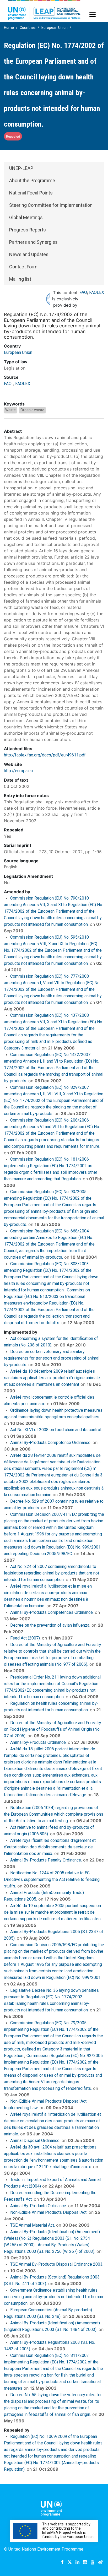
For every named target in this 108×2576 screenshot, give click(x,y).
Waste (10, 410)
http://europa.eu (18, 771)
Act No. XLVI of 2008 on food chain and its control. (56, 1430)
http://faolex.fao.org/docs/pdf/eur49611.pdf (45, 755)
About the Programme (32, 180)
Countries (28, 28)
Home (9, 28)
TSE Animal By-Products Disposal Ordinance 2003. (57, 2264)
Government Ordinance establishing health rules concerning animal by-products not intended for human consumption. (53, 2297)
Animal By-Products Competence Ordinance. (51, 1443)
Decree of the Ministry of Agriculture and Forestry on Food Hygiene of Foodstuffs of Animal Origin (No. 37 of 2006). (53, 1729)
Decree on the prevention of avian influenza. (50, 1625)
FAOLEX (97, 292)
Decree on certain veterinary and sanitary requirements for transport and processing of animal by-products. (52, 1358)
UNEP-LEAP (21, 168)
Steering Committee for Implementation (51, 205)
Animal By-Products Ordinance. (39, 2206)
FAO (83, 292)
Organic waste (32, 410)
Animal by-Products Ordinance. (38, 1742)
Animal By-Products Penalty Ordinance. (46, 1860)
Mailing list (20, 279)
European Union (55, 28)
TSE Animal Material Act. (33, 2225)
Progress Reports (28, 230)
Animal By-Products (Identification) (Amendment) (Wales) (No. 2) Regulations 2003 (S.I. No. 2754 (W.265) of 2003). (52, 2238)
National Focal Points (31, 193)
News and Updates (29, 254)
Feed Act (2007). (25, 1638)
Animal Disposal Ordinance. (35, 2141)
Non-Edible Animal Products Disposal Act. (49, 2212)
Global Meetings (26, 217)
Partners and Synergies (33, 242)
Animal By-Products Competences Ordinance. (52, 1612)
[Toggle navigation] (93, 14)
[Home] (44, 10)
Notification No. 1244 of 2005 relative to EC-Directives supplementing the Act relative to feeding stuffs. (52, 1879)
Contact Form (23, 267)
